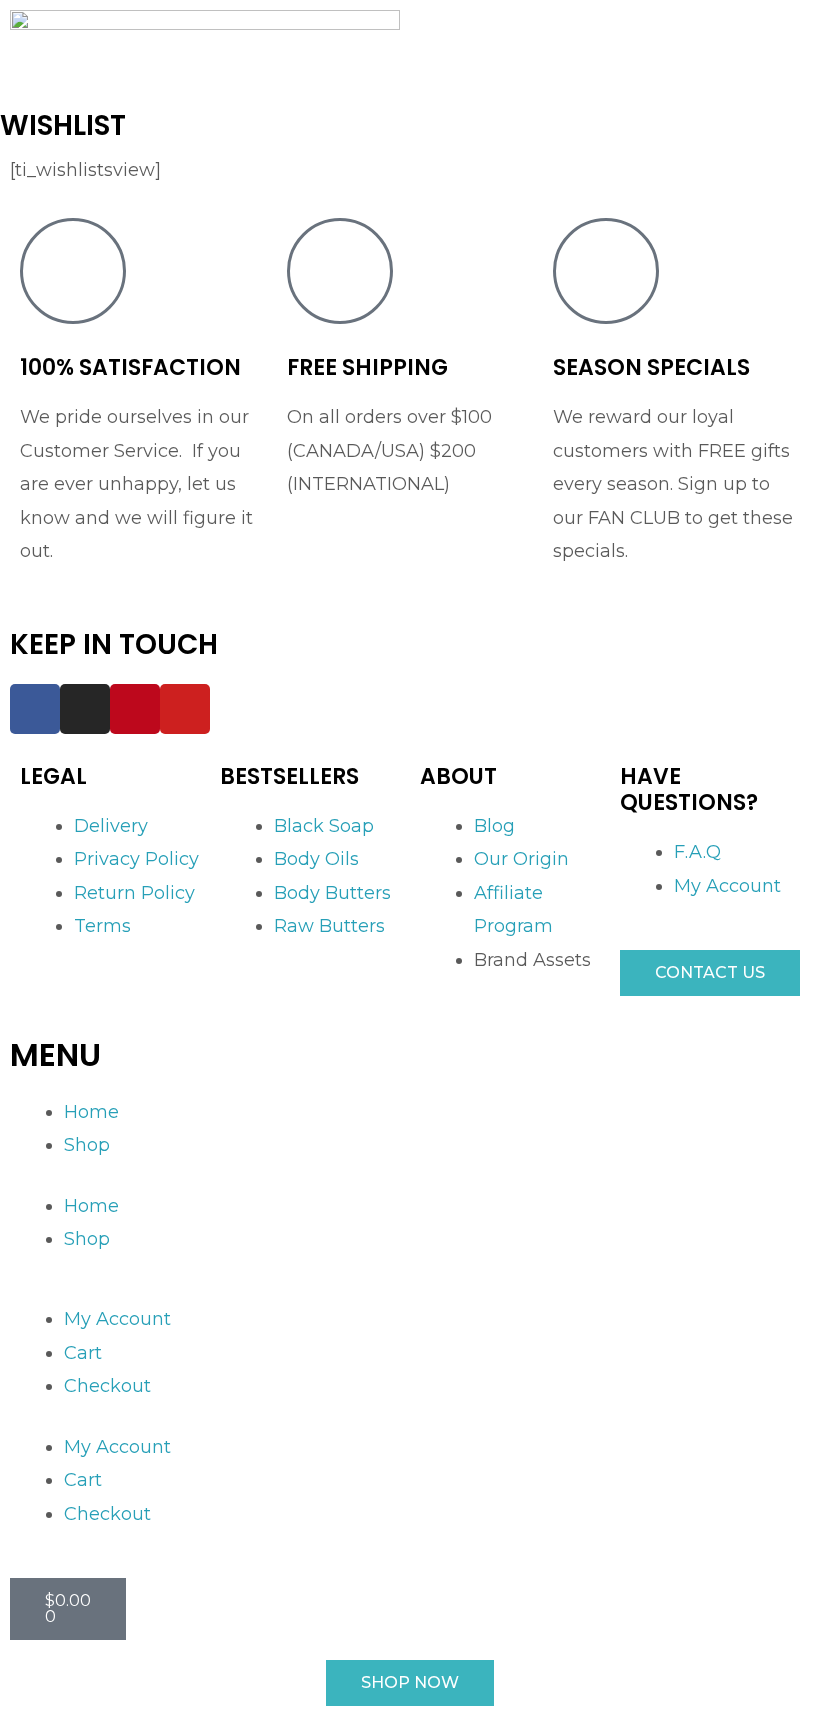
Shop (87, 1145)
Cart (83, 1353)
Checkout (107, 1386)
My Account (117, 1319)
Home (91, 1112)
